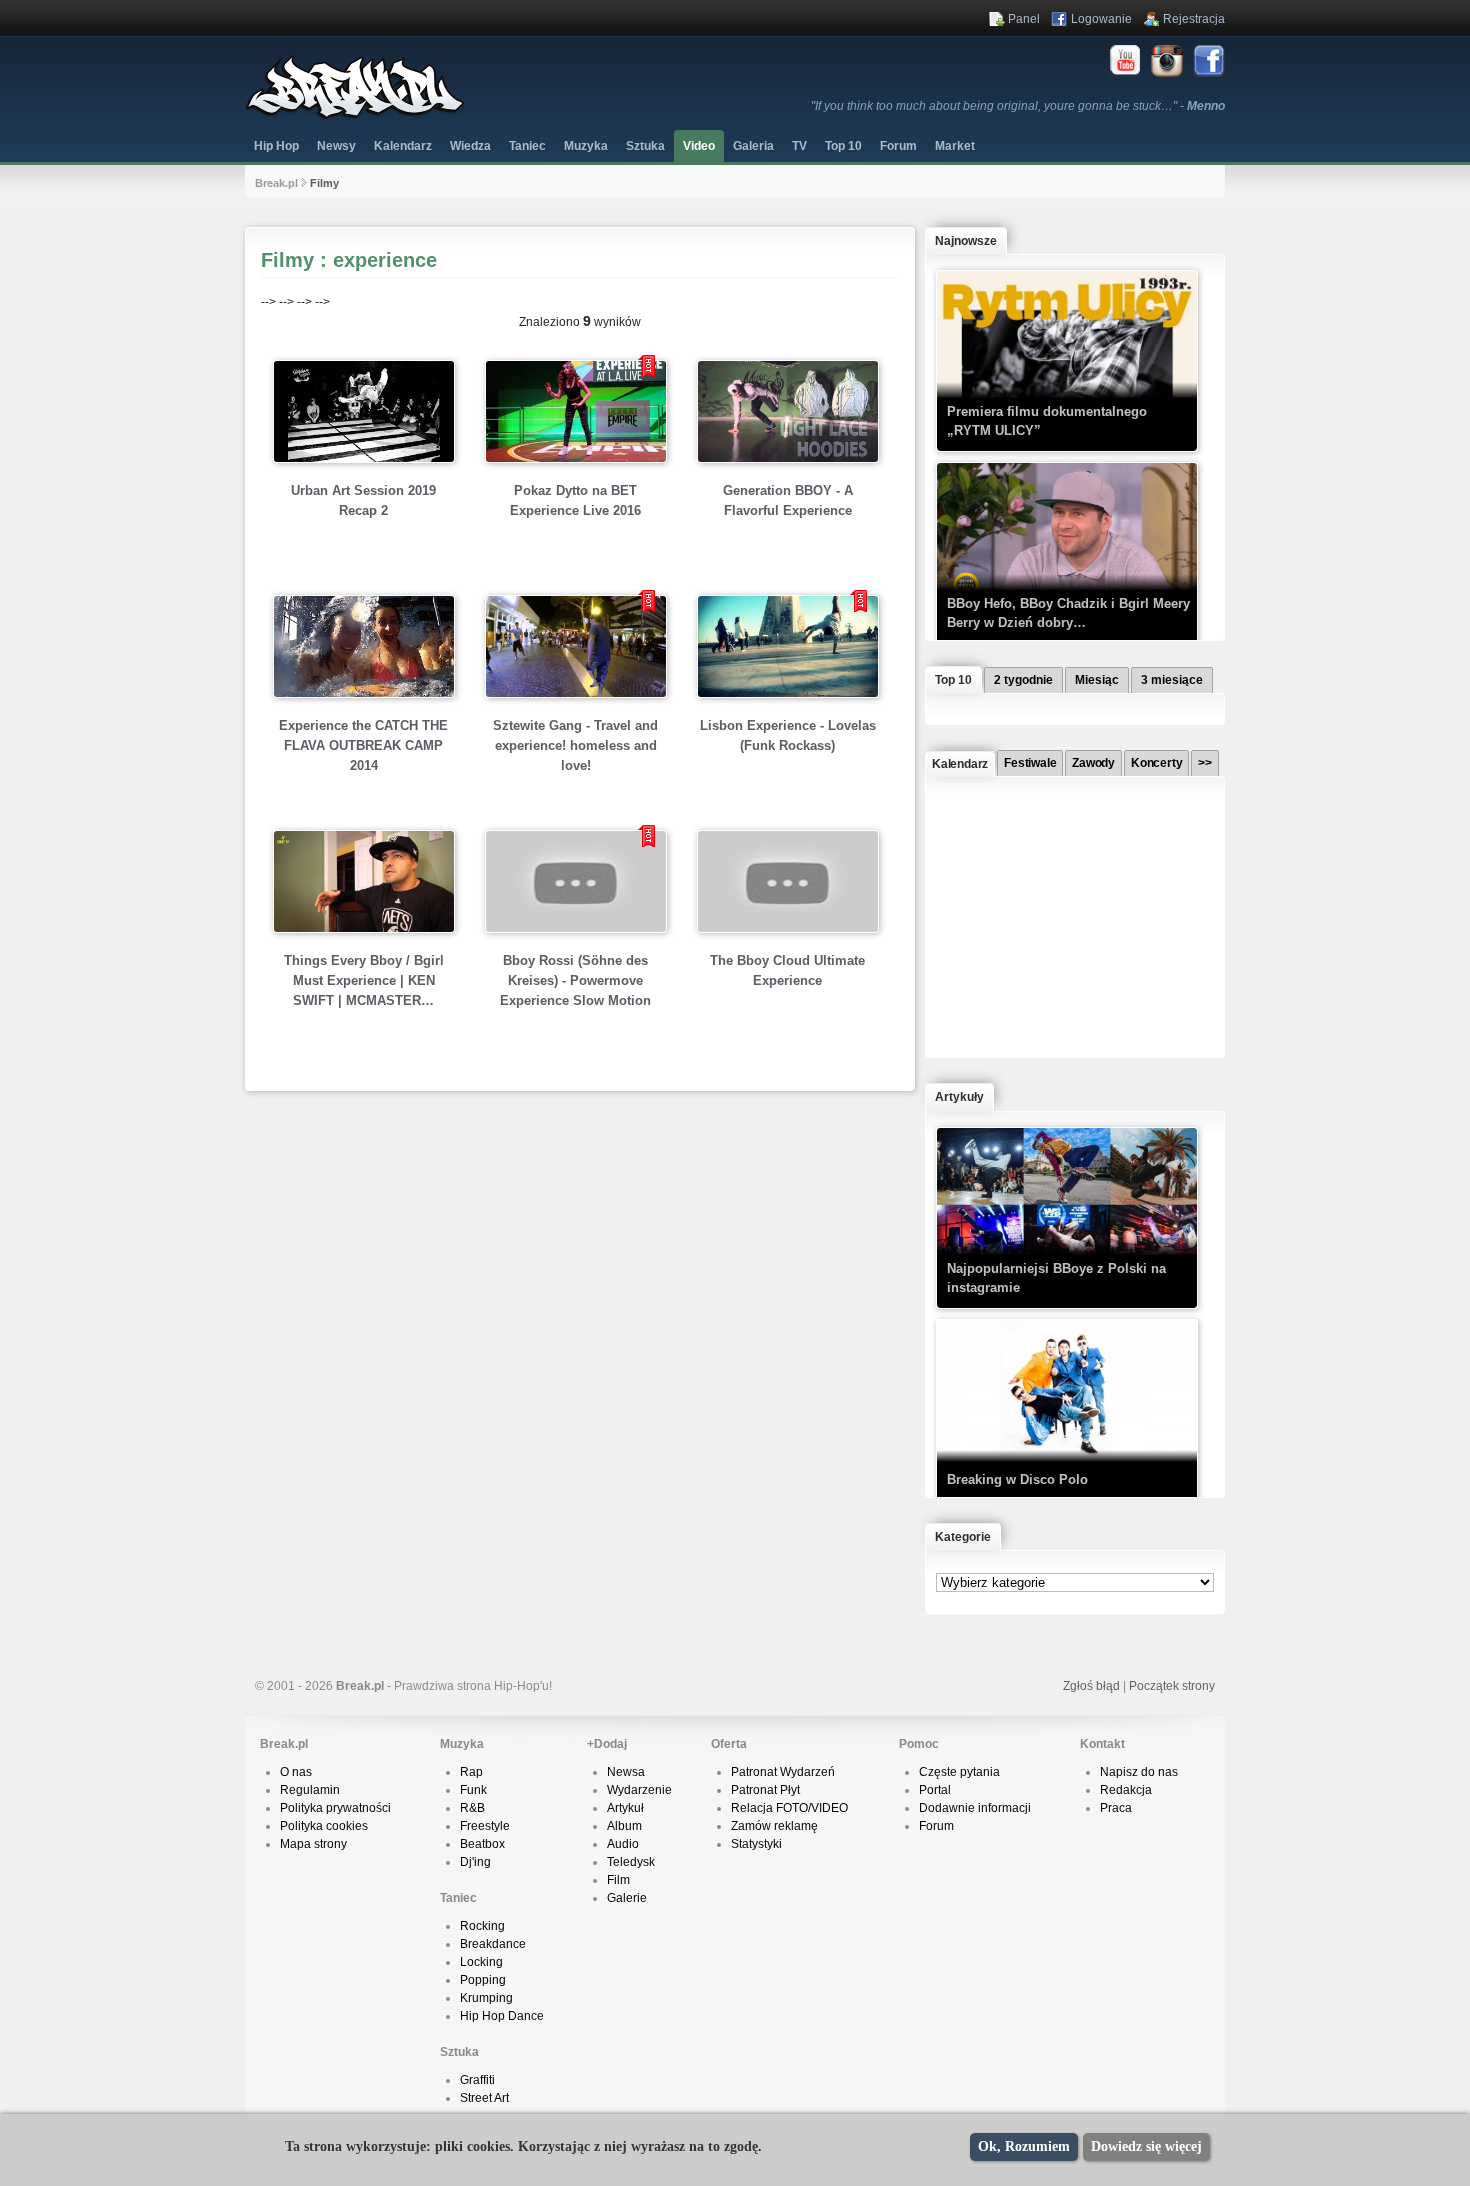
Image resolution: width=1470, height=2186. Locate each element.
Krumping (486, 1998)
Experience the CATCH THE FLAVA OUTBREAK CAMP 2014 (363, 745)
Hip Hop (276, 146)
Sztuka (645, 146)
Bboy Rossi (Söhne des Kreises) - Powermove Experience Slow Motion (575, 980)
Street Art (484, 2098)
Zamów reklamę (774, 1826)
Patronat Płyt (765, 1790)
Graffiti (477, 2080)
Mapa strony (313, 1844)
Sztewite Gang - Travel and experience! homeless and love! (575, 745)
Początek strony (1172, 1686)
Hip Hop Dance (502, 2016)
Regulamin (310, 1790)
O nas (296, 1772)
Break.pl (276, 183)
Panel (1024, 19)
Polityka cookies (324, 1826)
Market (955, 146)
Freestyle (485, 1826)
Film (618, 1880)
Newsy (336, 146)
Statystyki (756, 1844)
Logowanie (1101, 19)
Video (699, 146)
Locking (481, 1962)
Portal (935, 1790)
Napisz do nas (1139, 1772)
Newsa (626, 1772)
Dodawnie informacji (975, 1808)
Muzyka (586, 146)
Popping (483, 1980)
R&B (472, 1808)
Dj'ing (475, 1862)
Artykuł (625, 1808)
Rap (471, 1772)
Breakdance (493, 1944)
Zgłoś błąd (1091, 1686)
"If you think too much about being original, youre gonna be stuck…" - (1018, 106)
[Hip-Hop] (355, 116)
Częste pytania (959, 1772)
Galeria (753, 146)
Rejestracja (1194, 19)
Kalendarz (403, 146)
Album (624, 1826)
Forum (936, 1826)
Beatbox (482, 1844)
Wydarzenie (639, 1790)
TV (799, 146)
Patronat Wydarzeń (783, 1772)
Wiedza (470, 146)
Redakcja (1126, 1790)
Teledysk (631, 1862)
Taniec (527, 146)
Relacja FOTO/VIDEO (789, 1808)
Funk (473, 1790)
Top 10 (843, 146)
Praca (1116, 1808)
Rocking (482, 1926)
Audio (623, 1844)
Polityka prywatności (335, 1808)
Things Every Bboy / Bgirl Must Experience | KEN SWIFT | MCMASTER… (364, 980)
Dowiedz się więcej (1146, 2146)
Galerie (627, 1898)
